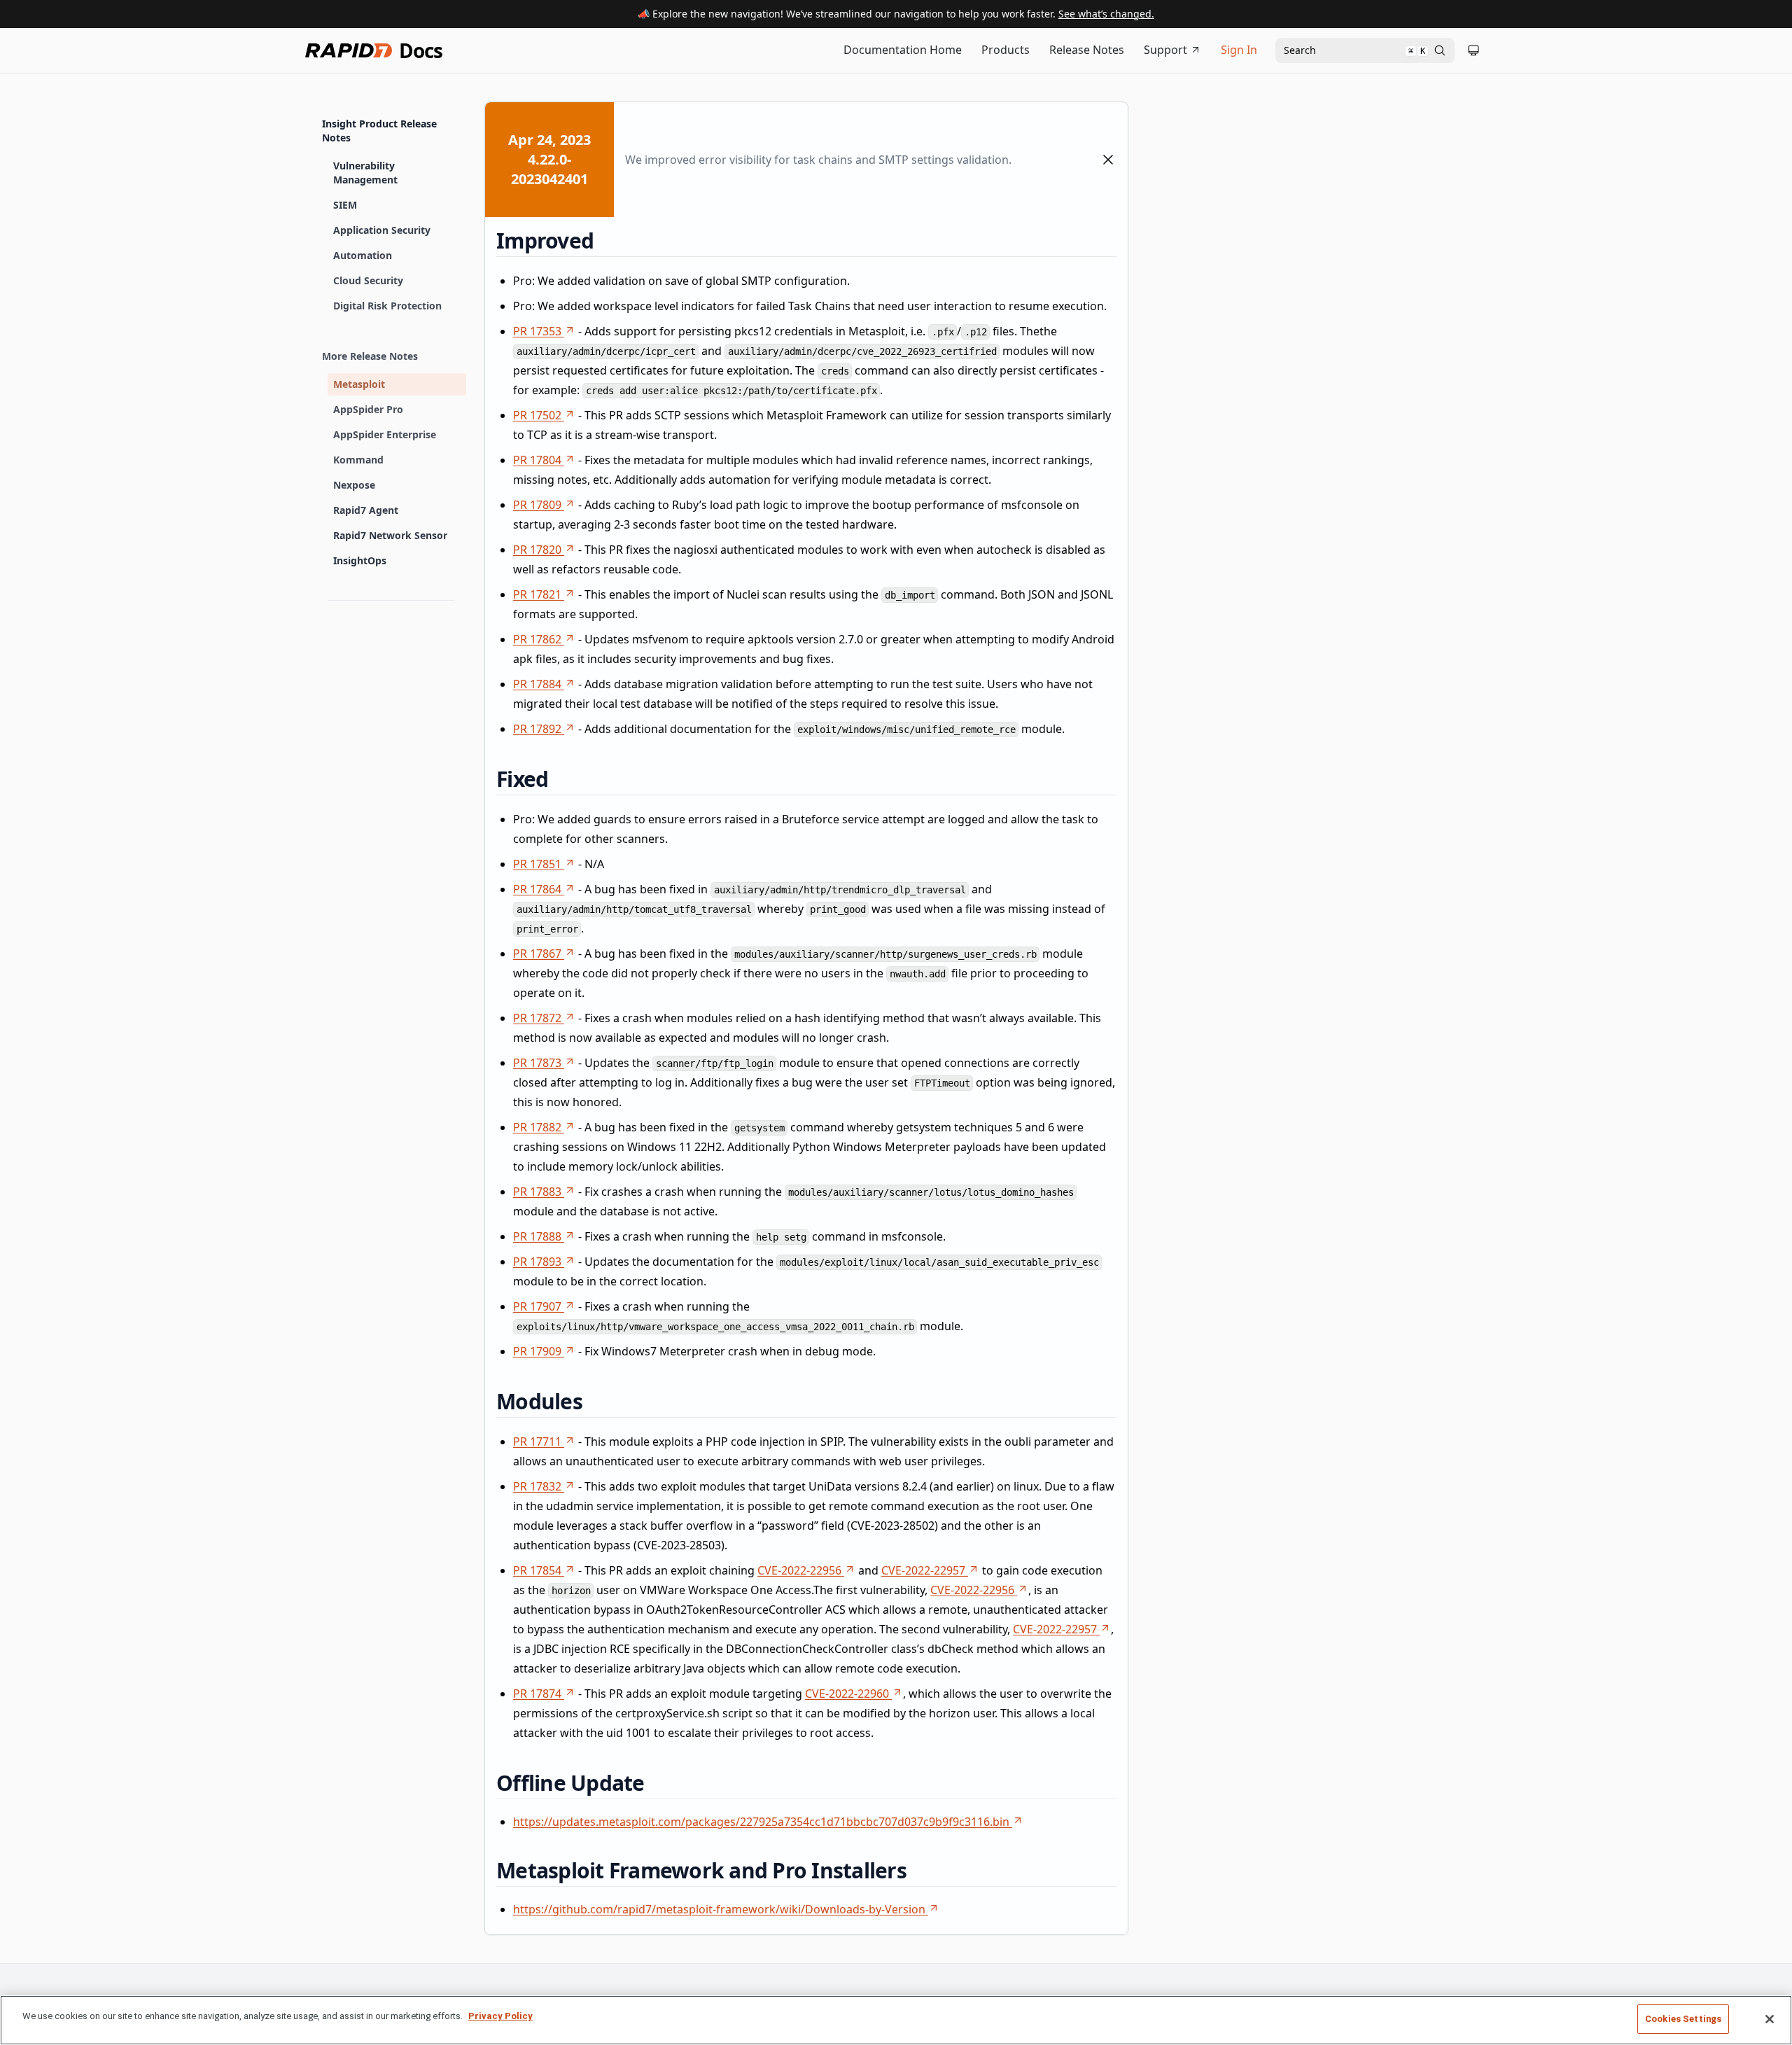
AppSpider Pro (368, 409)
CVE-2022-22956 (799, 1570)
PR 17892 (537, 729)
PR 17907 (537, 1306)
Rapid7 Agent (366, 510)
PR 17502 (537, 415)
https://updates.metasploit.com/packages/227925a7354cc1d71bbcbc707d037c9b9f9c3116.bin (761, 1822)
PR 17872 (537, 1018)
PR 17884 (537, 684)
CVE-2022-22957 (923, 1570)
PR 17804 (537, 460)
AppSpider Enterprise (385, 434)
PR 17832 (537, 1486)
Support (1165, 50)
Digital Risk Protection (387, 306)
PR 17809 (537, 505)
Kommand (358, 460)
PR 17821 (537, 594)
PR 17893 (537, 1262)
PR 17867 (537, 954)
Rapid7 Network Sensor (390, 535)
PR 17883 (537, 1192)
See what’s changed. (1106, 14)
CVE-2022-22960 (847, 1694)
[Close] (1770, 2019)
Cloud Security (368, 280)
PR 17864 (537, 889)
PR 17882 (537, 1127)
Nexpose (354, 485)
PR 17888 (537, 1236)
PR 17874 (537, 1694)
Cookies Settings (1683, 2019)
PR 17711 (537, 1442)
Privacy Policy (500, 2016)
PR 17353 (537, 331)
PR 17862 (537, 639)
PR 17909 (537, 1351)
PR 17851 (537, 864)
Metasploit (359, 384)
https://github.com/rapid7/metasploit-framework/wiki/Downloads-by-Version (719, 1909)
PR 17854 (537, 1570)
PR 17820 (537, 550)
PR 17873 (537, 1063)
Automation (363, 255)
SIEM (345, 205)
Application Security (382, 230)
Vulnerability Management (365, 173)
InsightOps (360, 560)
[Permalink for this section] (605, 240)
